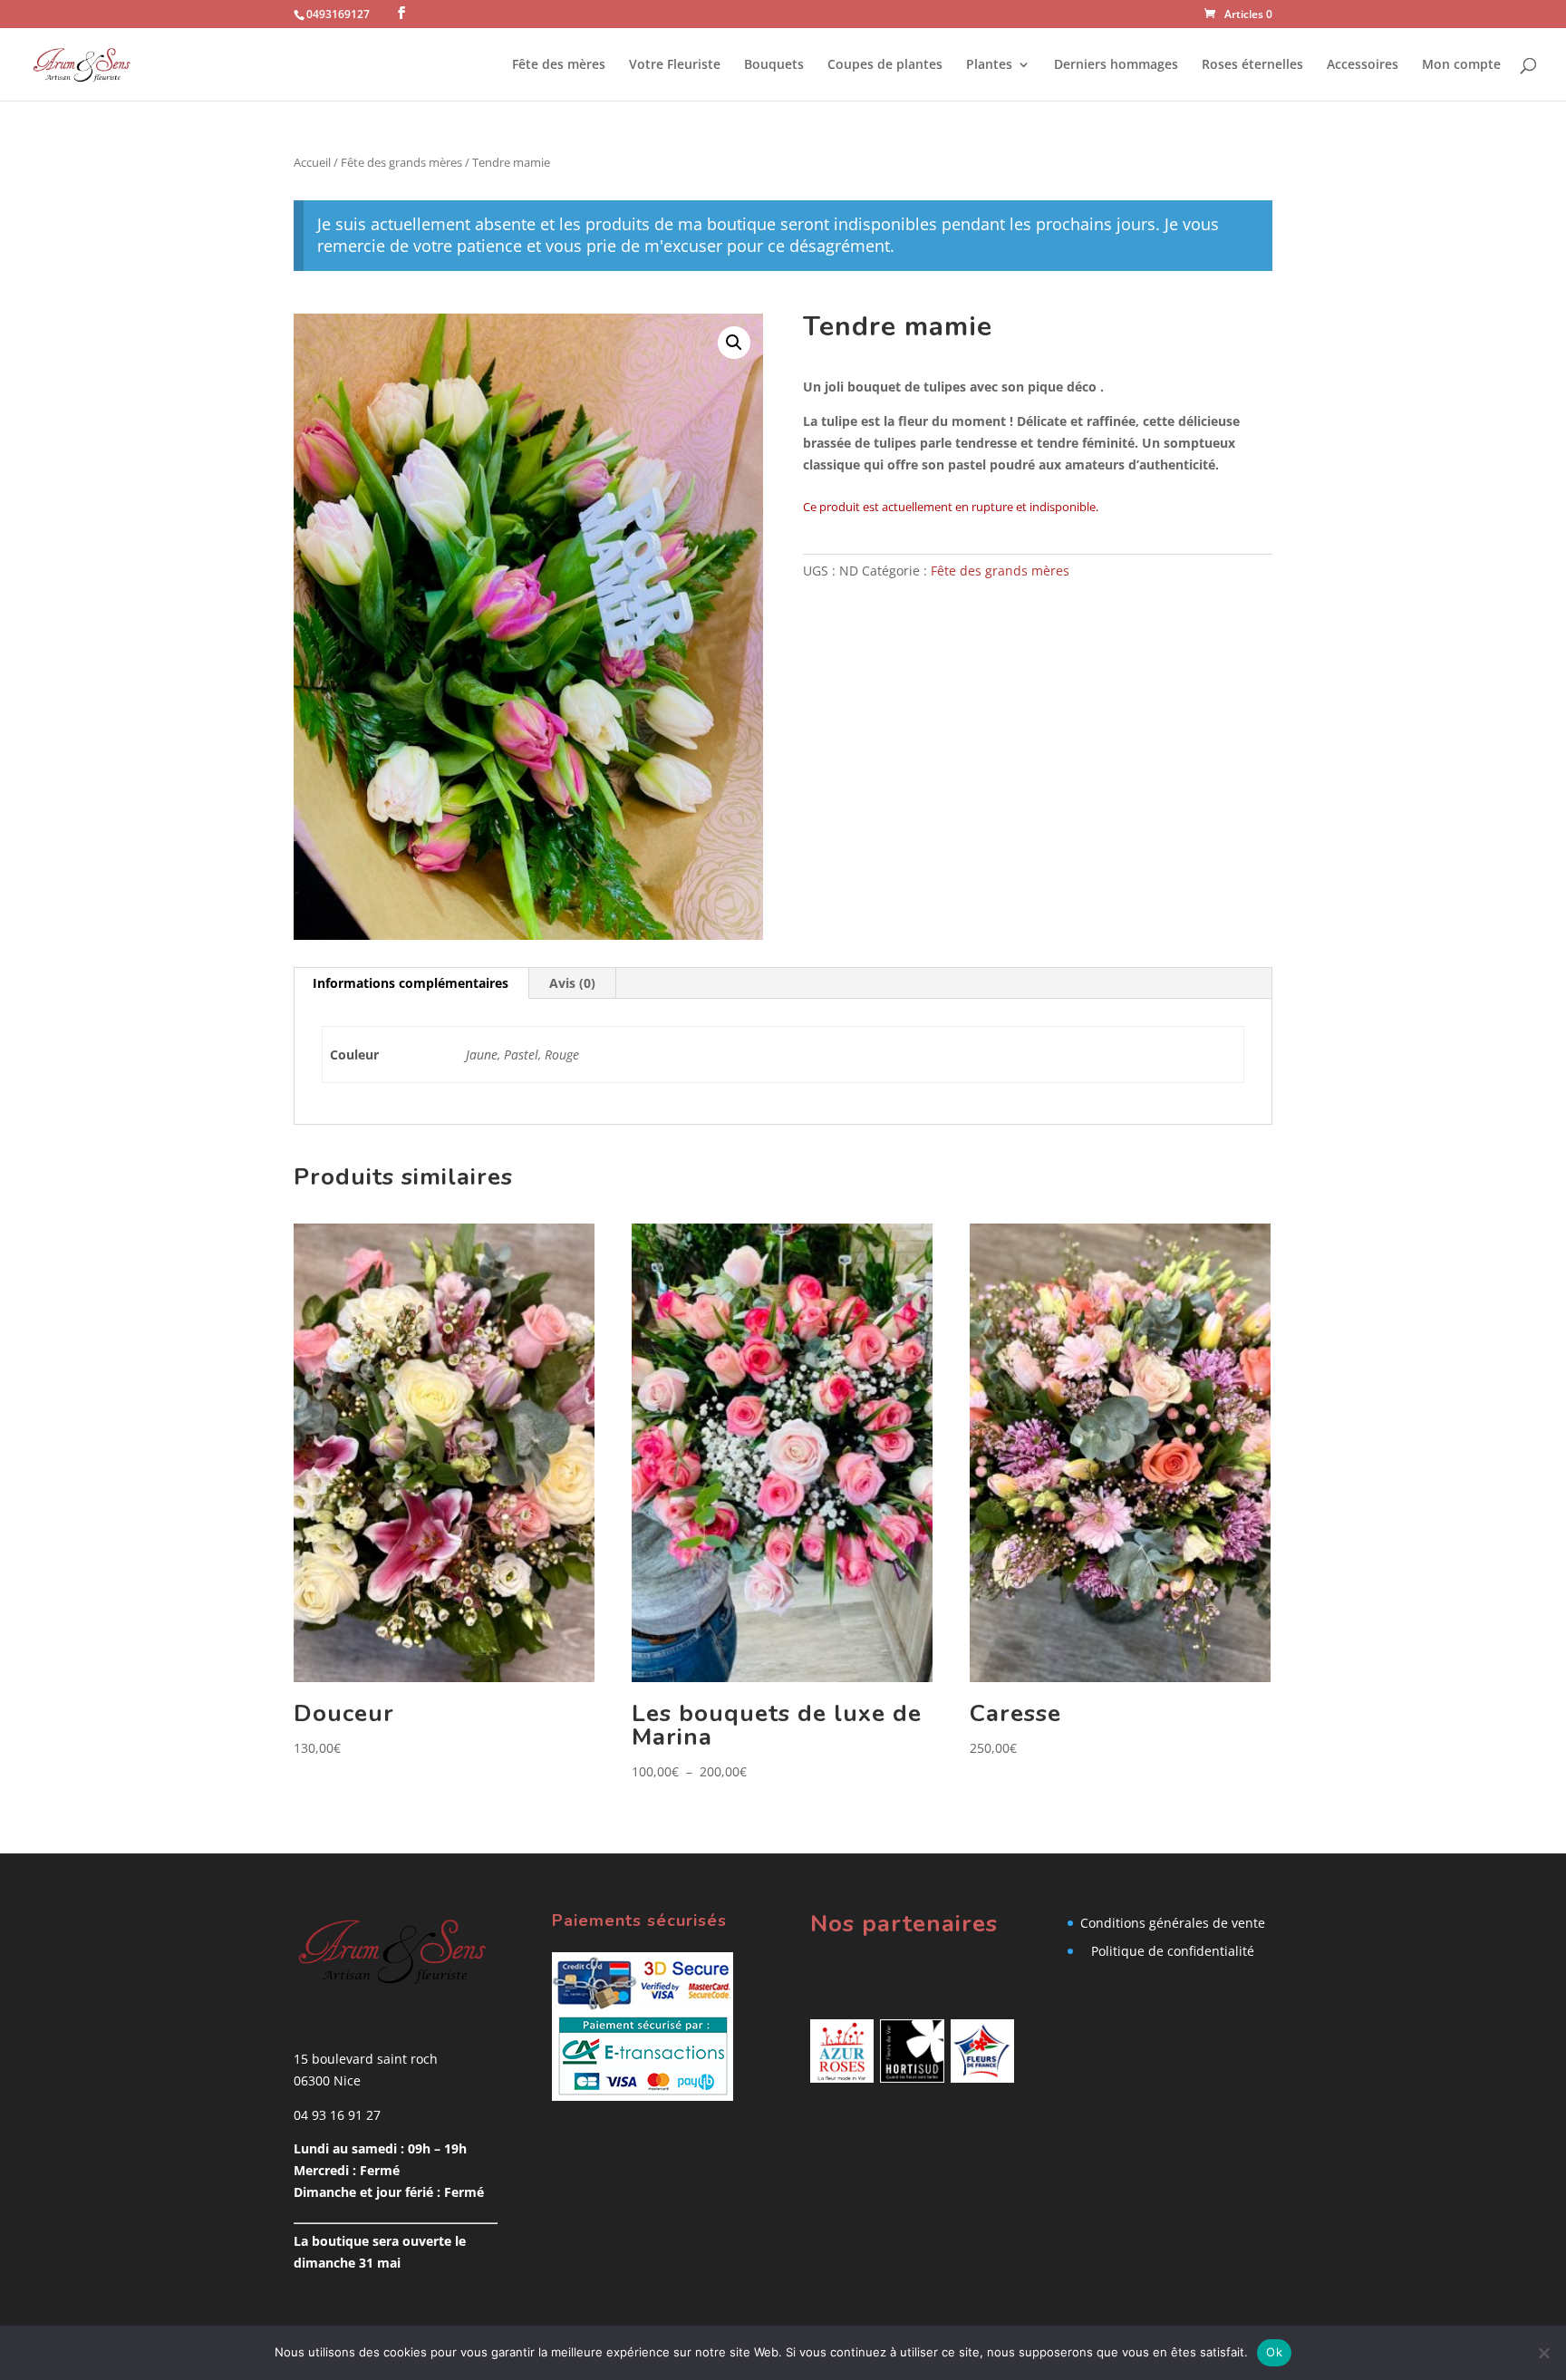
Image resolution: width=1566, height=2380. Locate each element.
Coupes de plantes (885, 65)
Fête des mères (559, 65)
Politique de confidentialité (1173, 1951)
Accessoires (1363, 65)
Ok (1274, 2352)
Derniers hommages (1116, 65)
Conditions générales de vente (1173, 1923)
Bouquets (774, 65)
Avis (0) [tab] (572, 983)
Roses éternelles (1252, 65)
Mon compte (1461, 65)
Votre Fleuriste (675, 65)
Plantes (989, 65)
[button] (734, 343)
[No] (1543, 2353)
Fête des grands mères (401, 162)
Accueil (312, 162)
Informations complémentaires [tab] (411, 983)
